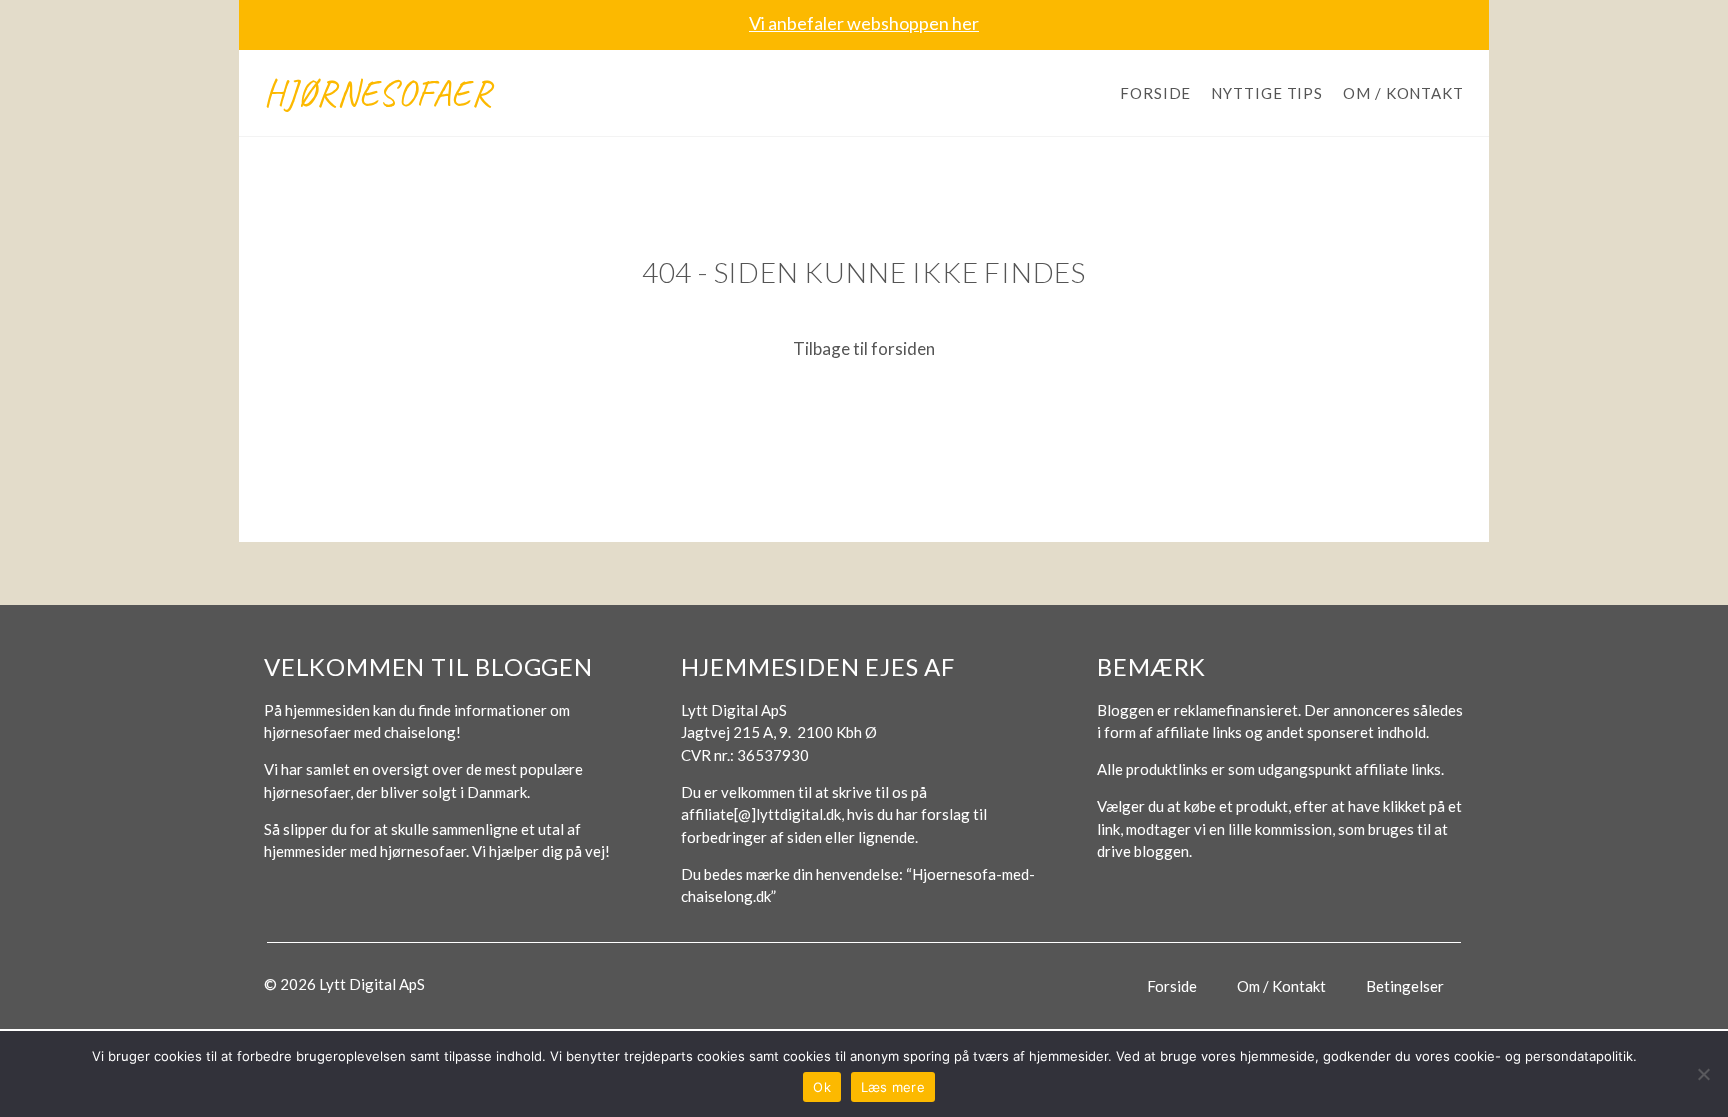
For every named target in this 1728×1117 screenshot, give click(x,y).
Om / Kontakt (1403, 93)
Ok (822, 1087)
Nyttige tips (1267, 93)
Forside (1155, 93)
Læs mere (893, 1087)
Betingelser (1405, 986)
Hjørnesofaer (378, 93)
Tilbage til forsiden (864, 348)
